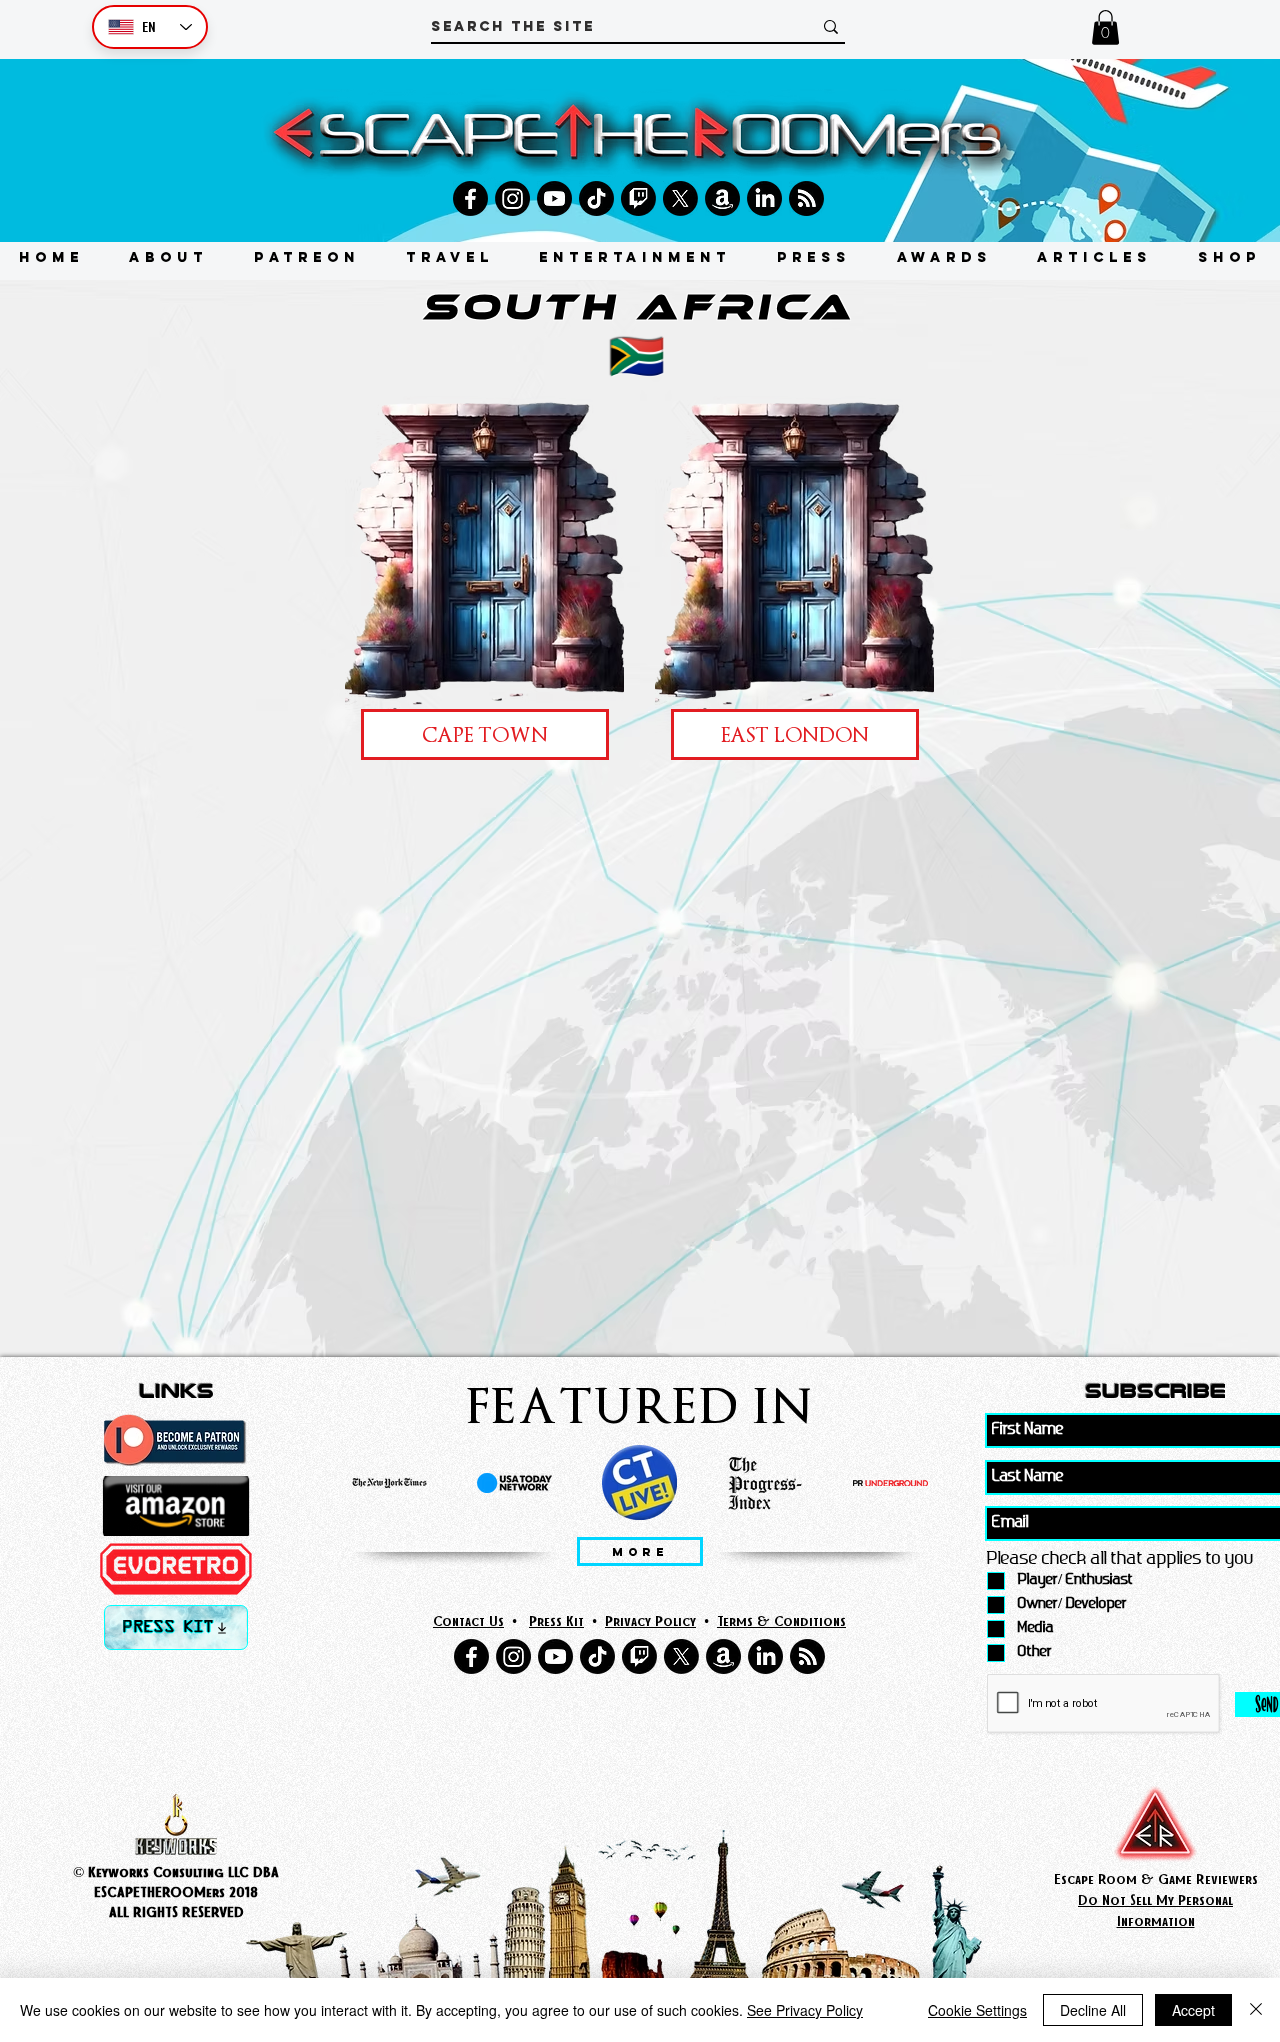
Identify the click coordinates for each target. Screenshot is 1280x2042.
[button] (1105, 27)
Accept (1193, 2010)
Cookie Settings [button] (977, 2010)
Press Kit (556, 1620)
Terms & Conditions (781, 1620)
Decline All (1093, 2010)
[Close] (1256, 2010)
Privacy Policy (650, 1620)
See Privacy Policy (805, 2010)
